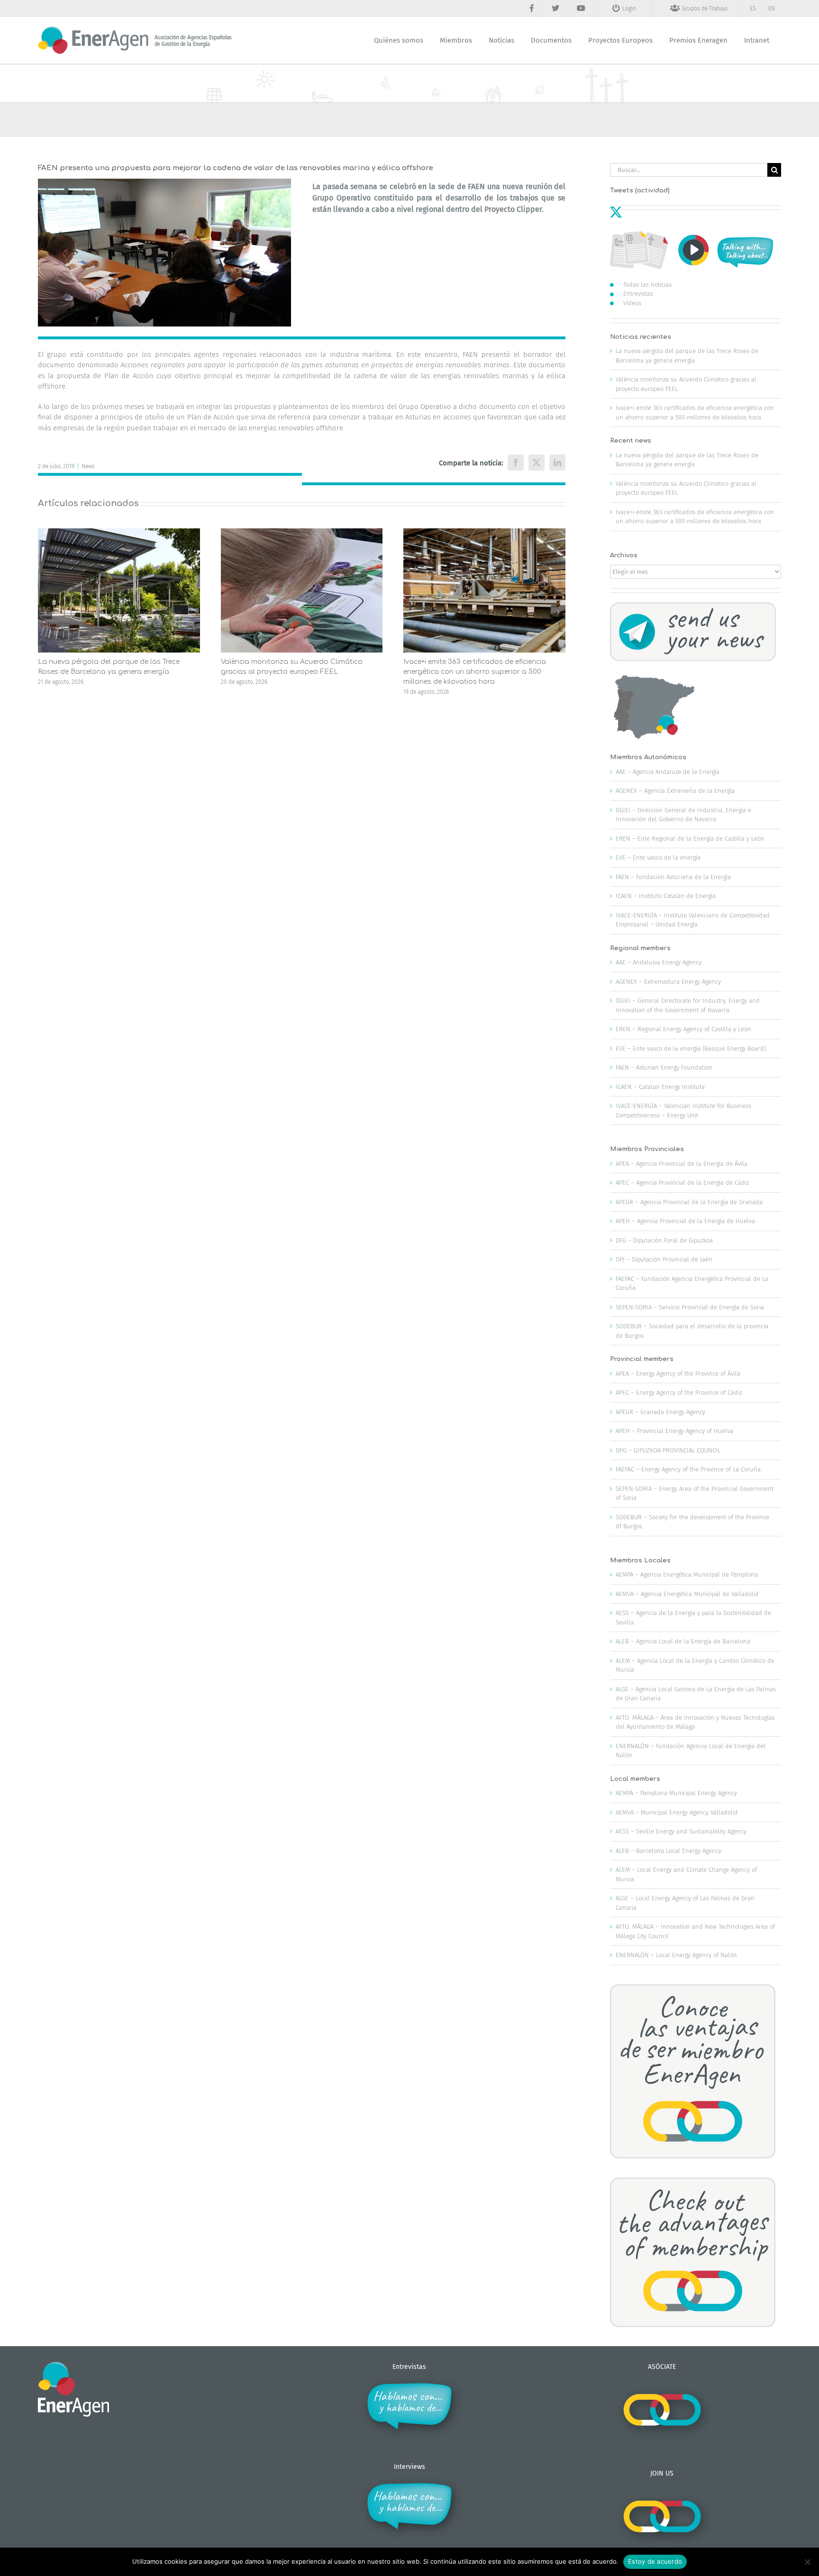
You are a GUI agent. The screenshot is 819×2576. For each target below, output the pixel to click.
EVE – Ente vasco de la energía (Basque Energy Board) (691, 1048)
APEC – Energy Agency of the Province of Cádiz (679, 1392)
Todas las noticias (647, 285)
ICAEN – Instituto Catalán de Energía (666, 896)
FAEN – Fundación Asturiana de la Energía (673, 877)
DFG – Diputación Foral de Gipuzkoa (664, 1240)
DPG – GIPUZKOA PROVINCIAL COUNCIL (668, 1450)
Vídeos (632, 303)
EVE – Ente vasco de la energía (658, 857)
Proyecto (500, 209)
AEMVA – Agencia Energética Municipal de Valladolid (687, 1594)
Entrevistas (638, 294)
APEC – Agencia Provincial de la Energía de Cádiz (682, 1183)
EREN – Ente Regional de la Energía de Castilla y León (690, 839)
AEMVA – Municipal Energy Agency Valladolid (677, 1812)
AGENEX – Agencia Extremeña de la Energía (675, 791)
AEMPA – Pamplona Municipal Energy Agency (676, 1793)
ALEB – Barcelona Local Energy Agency (669, 1851)
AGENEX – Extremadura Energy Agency (668, 982)
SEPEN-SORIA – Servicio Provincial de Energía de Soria (690, 1307)
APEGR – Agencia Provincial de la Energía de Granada (689, 1202)
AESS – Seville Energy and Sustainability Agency (681, 1831)
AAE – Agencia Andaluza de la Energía (668, 772)
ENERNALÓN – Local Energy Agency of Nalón (676, 1955)
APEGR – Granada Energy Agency (660, 1412)
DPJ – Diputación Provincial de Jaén (664, 1259)
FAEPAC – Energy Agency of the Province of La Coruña (688, 1469)
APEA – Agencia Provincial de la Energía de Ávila (682, 1164)
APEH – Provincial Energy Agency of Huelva (674, 1431)
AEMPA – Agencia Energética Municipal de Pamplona (687, 1574)
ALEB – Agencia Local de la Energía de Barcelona (683, 1641)
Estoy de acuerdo (655, 2561)
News (88, 466)
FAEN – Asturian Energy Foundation (664, 1067)
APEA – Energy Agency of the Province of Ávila (678, 1374)
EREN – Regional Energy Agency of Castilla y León (683, 1029)
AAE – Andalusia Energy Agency (659, 962)
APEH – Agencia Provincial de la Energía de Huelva (685, 1221)
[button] (45, 612)
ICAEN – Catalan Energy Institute (660, 1087)
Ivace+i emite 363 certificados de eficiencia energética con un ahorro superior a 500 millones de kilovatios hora (475, 672)
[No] (807, 2562)
